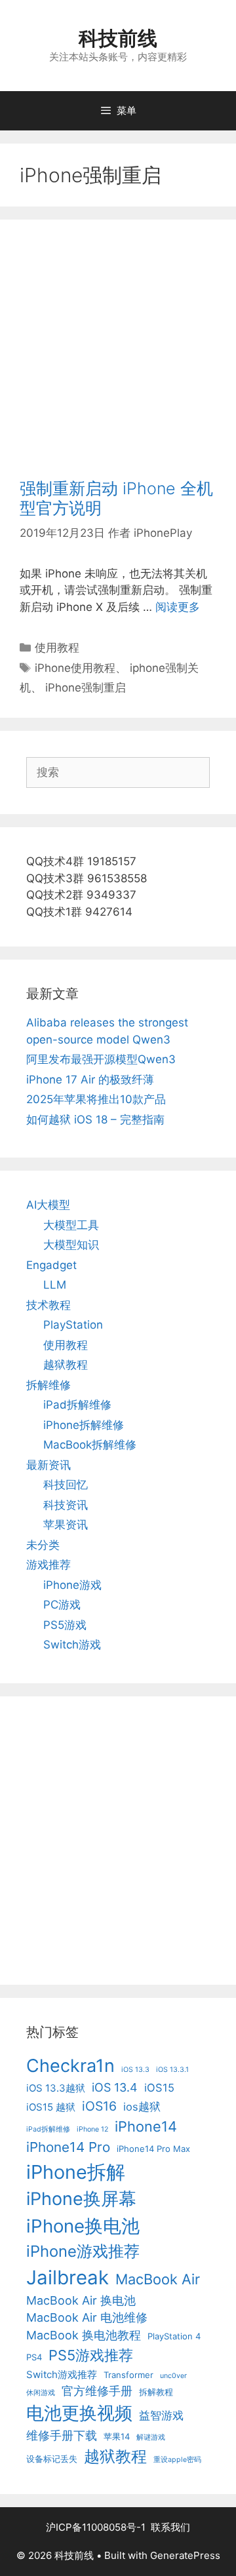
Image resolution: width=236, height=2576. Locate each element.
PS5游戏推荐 (91, 2355)
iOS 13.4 (115, 2087)
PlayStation (73, 1325)
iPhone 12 (92, 2129)
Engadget (51, 1265)
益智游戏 (161, 2415)
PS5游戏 (65, 1625)
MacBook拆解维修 (90, 1445)
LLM (55, 1285)
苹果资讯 (66, 1525)
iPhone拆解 (76, 2172)
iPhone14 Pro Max (153, 2149)
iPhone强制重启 (86, 688)
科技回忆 (66, 1485)
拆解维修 (49, 1385)
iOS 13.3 (135, 2070)
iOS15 (159, 2088)
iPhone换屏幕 (81, 2199)
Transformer (128, 2375)
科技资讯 (66, 1505)
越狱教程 (66, 1365)
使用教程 (57, 648)
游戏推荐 (49, 1565)
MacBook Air (158, 2279)
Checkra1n (70, 2066)
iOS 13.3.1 (172, 2070)
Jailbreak (68, 2277)
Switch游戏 (72, 1645)
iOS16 (99, 2106)
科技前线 (118, 38)
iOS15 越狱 (51, 2107)
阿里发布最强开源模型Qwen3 (101, 1059)
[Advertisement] (118, 359)
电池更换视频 (79, 2413)
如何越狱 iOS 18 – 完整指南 (95, 1120)
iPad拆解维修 (77, 1405)
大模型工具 (71, 1225)
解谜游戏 (151, 2437)
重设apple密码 (177, 2460)
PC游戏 (62, 1605)
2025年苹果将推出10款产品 (96, 1099)
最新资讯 (49, 1465)
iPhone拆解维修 (84, 1425)
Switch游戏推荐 (62, 2374)
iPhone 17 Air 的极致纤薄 (90, 1080)
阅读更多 (178, 607)
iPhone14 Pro (68, 2147)
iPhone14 (146, 2126)
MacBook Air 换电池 (81, 2300)
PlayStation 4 (174, 2336)
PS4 (34, 2357)
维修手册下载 (62, 2435)
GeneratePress (185, 2555)
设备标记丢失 (52, 2459)
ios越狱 (142, 2107)
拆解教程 (156, 2392)
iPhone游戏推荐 (83, 2251)
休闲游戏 (41, 2393)
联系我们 (170, 2527)
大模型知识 (71, 1245)
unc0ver (173, 2376)
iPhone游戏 (72, 1585)
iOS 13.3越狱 (56, 2088)
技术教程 (49, 1305)
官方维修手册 (97, 2391)
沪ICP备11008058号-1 (96, 2527)
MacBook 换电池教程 (84, 2335)
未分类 (43, 1545)
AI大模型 (48, 1205)
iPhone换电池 (83, 2226)
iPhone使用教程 (75, 668)
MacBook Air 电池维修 (87, 2317)
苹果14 (117, 2436)
